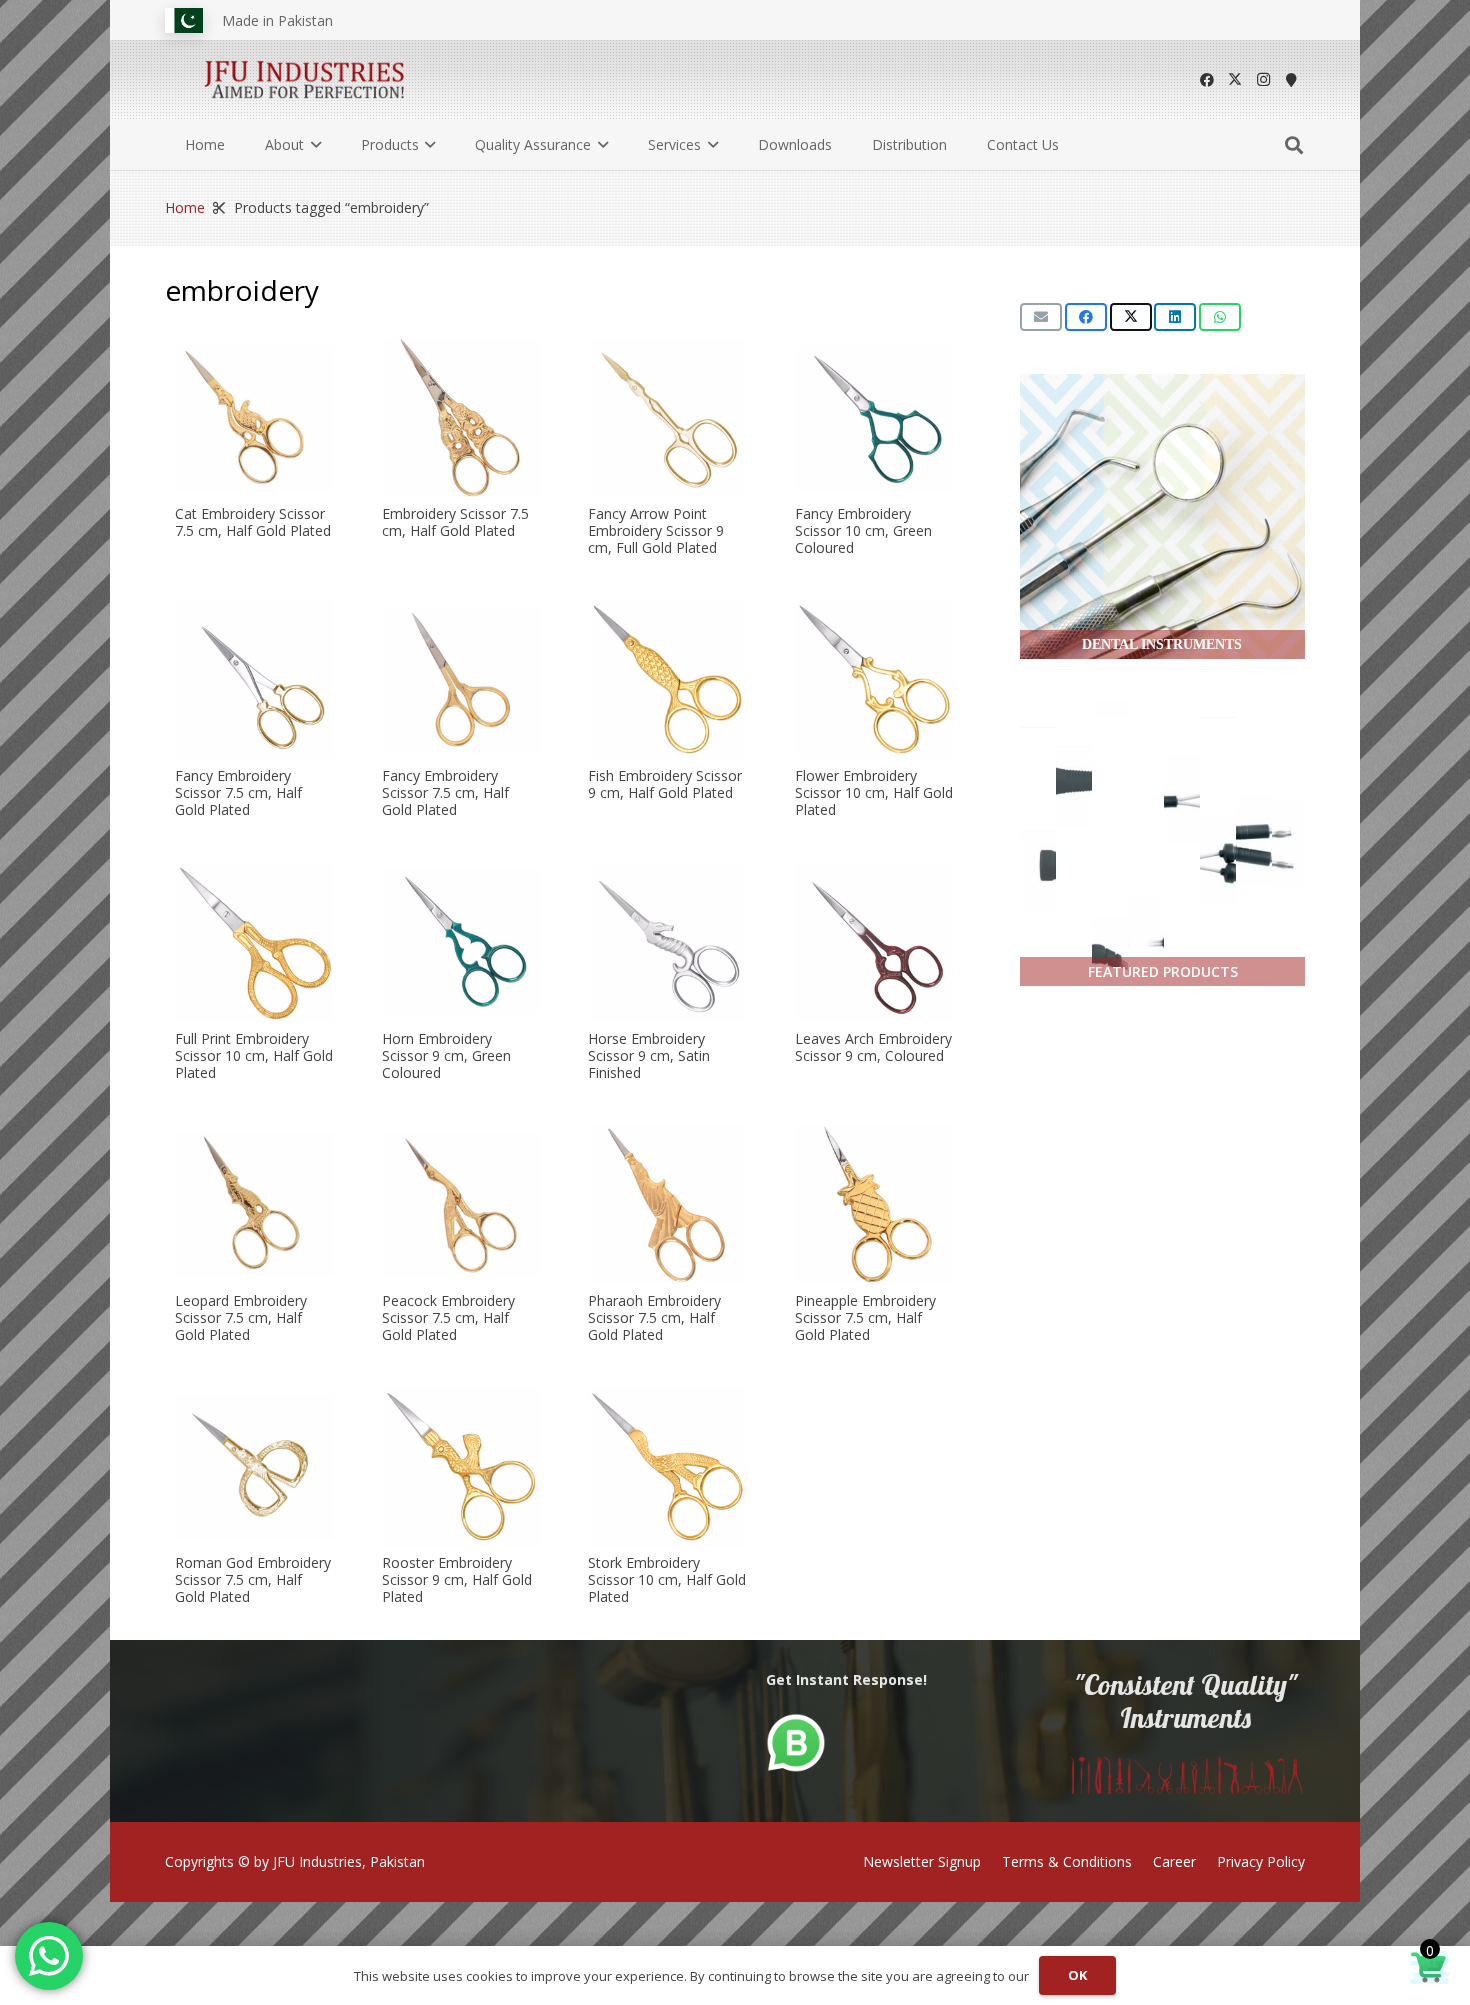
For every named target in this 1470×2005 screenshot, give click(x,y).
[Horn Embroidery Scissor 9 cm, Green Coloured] (461, 942)
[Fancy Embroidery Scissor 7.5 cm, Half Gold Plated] (254, 679)
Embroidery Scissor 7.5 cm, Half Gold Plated (455, 522)
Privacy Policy (1261, 1861)
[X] (1235, 80)
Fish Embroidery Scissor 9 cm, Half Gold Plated (665, 785)
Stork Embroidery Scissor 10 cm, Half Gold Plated (667, 1580)
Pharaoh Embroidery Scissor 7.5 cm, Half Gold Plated (654, 1317)
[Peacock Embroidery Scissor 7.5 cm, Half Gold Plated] (461, 1204)
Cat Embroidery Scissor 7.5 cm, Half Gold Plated (253, 522)
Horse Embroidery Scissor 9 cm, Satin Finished (649, 1055)
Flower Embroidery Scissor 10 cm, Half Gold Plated (874, 793)
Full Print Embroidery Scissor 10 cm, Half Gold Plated (254, 1055)
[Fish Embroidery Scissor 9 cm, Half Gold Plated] (667, 679)
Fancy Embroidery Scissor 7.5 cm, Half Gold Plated (238, 793)
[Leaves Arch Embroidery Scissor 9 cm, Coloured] (874, 942)
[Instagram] (1263, 80)
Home (185, 207)
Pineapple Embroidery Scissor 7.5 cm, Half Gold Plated (865, 1317)
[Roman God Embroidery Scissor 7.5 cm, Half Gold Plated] (254, 1466)
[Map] (1291, 80)
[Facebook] (1207, 80)
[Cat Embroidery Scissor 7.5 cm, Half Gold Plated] (254, 417)
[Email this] (1041, 317)
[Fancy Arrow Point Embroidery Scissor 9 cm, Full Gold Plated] (667, 417)
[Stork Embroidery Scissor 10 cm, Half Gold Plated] (667, 1466)
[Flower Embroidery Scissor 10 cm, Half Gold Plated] (874, 679)
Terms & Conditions (1067, 1861)
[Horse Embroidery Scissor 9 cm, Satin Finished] (667, 942)
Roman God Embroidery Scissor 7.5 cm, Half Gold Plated (253, 1580)
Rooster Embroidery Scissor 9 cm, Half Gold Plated (457, 1580)
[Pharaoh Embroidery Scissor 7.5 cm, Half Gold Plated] (667, 1204)
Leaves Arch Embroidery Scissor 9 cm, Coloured (873, 1047)
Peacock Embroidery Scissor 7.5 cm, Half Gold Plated (448, 1317)
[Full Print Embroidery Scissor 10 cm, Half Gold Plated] (254, 942)
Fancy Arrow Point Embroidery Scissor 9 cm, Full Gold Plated (656, 530)
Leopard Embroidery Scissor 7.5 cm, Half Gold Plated (241, 1317)
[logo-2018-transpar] (305, 80)
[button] (312, 145)
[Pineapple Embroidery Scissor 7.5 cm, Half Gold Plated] (874, 1204)
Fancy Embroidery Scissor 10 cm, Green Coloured (863, 530)
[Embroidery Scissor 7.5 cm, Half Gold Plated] (461, 417)
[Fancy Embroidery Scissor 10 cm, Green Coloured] (874, 417)
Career (1174, 1861)
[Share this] (1086, 317)
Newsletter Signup (922, 1861)
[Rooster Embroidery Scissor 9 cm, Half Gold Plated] (461, 1466)
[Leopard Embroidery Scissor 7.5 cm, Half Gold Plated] (254, 1204)
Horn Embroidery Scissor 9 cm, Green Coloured (446, 1055)
